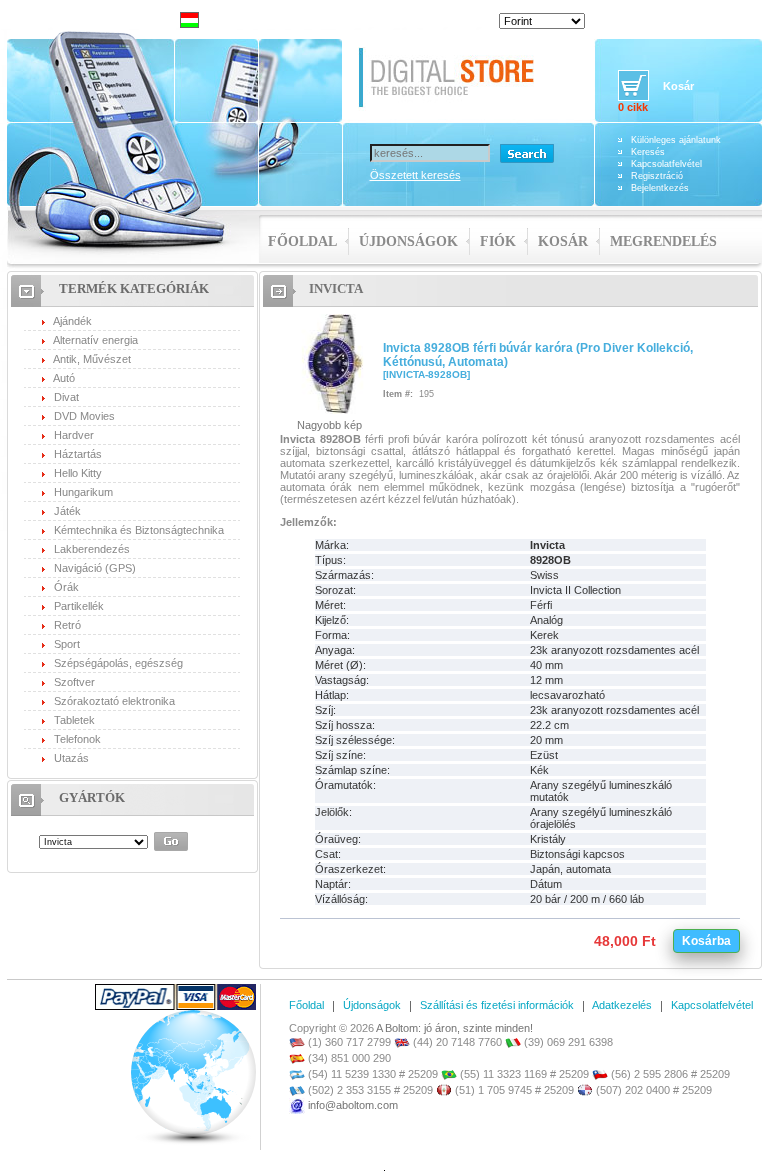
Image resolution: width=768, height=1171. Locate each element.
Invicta (336, 288)
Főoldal (302, 241)
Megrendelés (663, 241)
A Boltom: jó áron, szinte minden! (454, 1028)
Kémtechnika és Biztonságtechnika (139, 530)
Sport (67, 644)
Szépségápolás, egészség (118, 663)
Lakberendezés (92, 549)
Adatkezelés (622, 1005)
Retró (67, 625)
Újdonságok (408, 241)
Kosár (563, 241)
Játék (67, 511)
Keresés (648, 152)
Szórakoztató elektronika (114, 701)
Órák (66, 587)
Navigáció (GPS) (95, 568)
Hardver (74, 435)
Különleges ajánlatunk (676, 140)
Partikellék (79, 606)
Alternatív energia (95, 340)
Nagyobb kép (329, 425)
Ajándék (72, 321)
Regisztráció (657, 176)
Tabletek (74, 720)
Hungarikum (83, 492)
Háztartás (78, 454)
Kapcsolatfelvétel (666, 164)
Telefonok (77, 739)
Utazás (71, 758)
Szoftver (74, 682)
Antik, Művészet (92, 359)
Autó (64, 378)
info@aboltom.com (353, 1105)
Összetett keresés (415, 175)
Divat (66, 397)
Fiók (498, 241)
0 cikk (633, 107)
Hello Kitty (78, 473)
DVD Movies (84, 416)
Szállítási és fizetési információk (497, 1005)
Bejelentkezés (660, 188)
